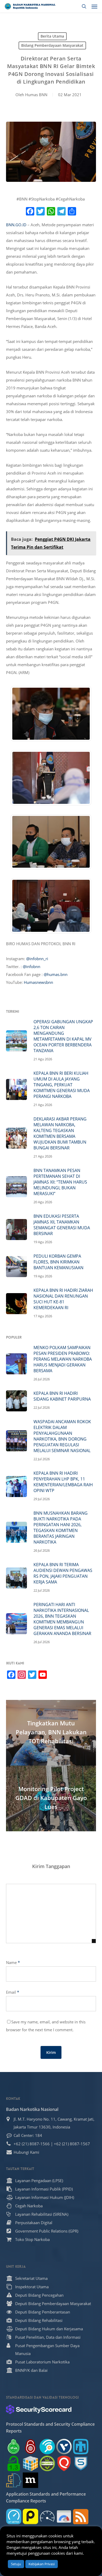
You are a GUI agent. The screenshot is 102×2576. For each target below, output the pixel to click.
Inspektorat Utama (32, 2287)
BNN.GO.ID (16, 225)
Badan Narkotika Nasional (32, 2109)
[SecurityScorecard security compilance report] (39, 2409)
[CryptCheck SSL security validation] (47, 2463)
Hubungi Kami (26, 2152)
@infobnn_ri (37, 959)
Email (13, 1992)
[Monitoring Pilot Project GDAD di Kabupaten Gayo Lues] (51, 1798)
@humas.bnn (56, 974)
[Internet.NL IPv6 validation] (47, 2447)
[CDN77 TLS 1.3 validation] (14, 2463)
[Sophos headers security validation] (81, 2463)
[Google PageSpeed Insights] (64, 2516)
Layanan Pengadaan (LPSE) (39, 2181)
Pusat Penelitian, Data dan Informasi (48, 2337)
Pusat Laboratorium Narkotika (42, 2362)
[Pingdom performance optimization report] (30, 2516)
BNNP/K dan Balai (31, 2370)
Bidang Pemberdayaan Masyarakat (52, 45)
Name (13, 1962)
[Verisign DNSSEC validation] (64, 2447)
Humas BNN (36, 95)
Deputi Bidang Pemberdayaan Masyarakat (53, 2304)
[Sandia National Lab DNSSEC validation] (81, 2447)
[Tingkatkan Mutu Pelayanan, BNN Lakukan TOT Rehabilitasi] (51, 1733)
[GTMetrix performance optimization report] (14, 2516)
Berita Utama (52, 36)
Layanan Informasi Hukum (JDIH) (45, 2197)
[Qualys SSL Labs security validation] (64, 2463)
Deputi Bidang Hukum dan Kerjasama (49, 2329)
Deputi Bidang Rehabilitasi (39, 2320)
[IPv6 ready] (14, 2447)
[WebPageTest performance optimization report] (47, 2516)
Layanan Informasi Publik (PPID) (44, 2189)
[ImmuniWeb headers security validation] (14, 2480)
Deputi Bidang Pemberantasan (43, 2312)
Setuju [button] (16, 2564)
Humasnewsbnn (38, 982)
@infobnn (32, 966)
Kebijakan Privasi (42, 2564)
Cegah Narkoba (29, 2206)
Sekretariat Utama (31, 2278)
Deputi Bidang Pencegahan (39, 2295)
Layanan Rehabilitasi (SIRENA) (42, 2214)
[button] (94, 6)
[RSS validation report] (81, 2516)
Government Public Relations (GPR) (47, 2231)
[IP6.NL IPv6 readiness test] (30, 2447)
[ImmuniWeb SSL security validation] (30, 2463)
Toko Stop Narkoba (32, 2239)
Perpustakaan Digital (34, 2223)
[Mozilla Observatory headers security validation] (30, 2480)
